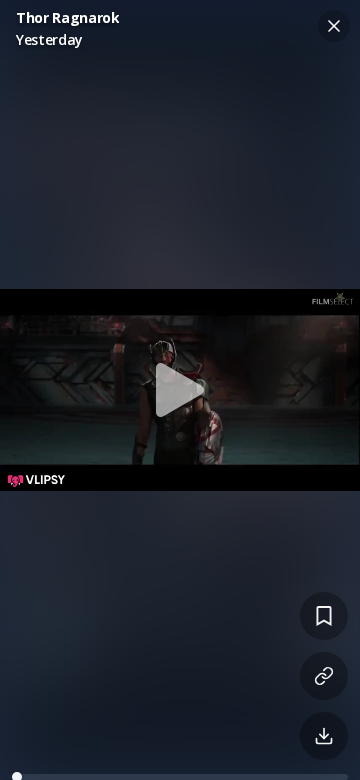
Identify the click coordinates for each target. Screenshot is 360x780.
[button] (180, 390)
